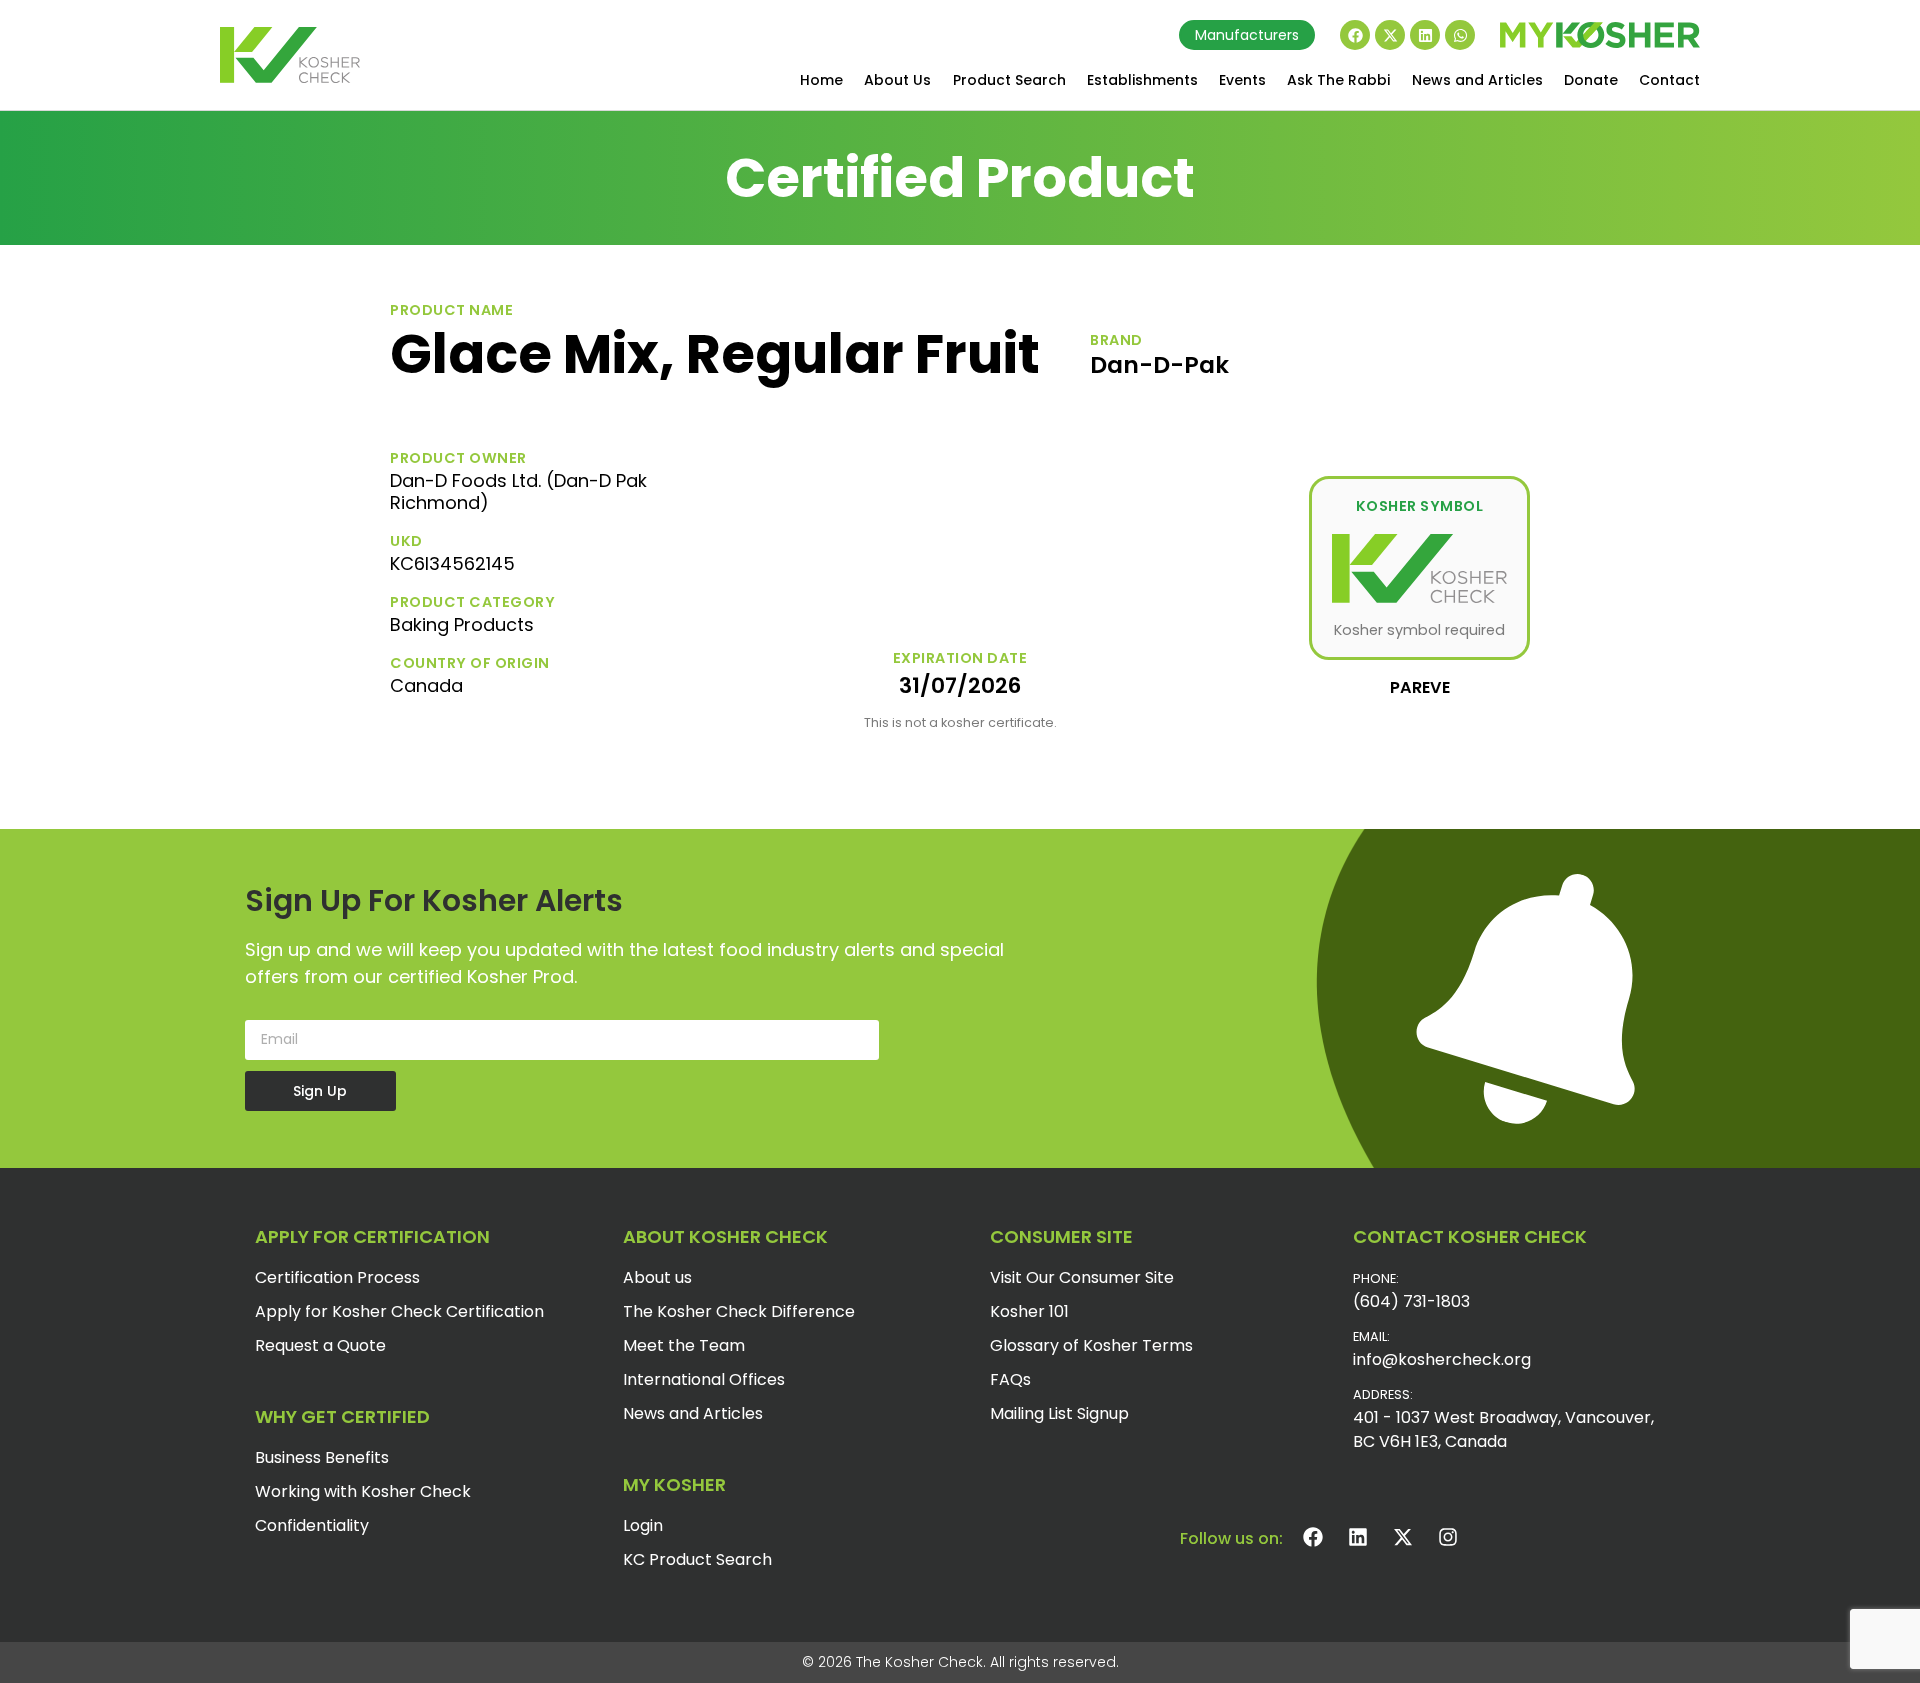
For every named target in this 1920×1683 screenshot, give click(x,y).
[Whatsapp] (1460, 35)
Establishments (1142, 80)
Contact (1669, 80)
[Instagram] (1448, 1537)
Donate (1591, 80)
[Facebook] (1355, 35)
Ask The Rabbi (1338, 80)
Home (821, 80)
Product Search (1009, 80)
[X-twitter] (1390, 35)
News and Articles (1477, 80)
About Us (897, 80)
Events (1242, 80)
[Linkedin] (1425, 35)
